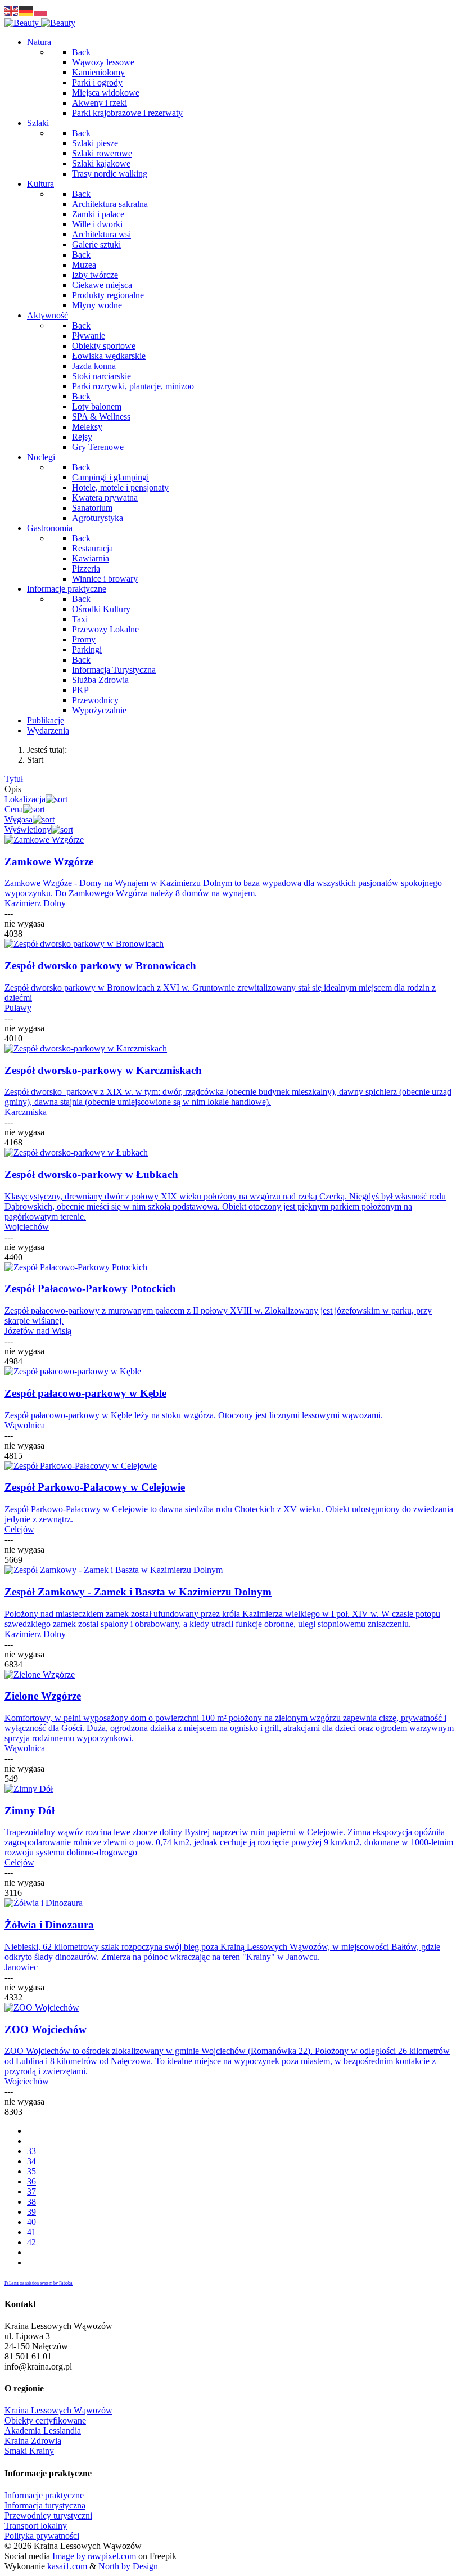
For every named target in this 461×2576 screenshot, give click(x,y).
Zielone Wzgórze (43, 1696)
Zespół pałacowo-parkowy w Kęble (85, 1393)
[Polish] (41, 10)
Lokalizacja (25, 799)
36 (31, 2181)
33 (31, 2151)
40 (31, 2222)
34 (31, 2161)
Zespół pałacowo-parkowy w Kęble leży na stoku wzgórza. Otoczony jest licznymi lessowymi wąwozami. (194, 1415)
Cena (14, 809)
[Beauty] (40, 23)
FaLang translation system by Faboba (39, 2283)
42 (31, 2242)
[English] (12, 10)
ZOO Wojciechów (46, 2029)
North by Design (128, 2566)
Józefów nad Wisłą (38, 1331)
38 (31, 2202)
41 (31, 2232)
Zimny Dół (30, 1811)
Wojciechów (27, 1227)
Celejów (19, 1529)
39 (31, 2212)
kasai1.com (67, 2566)
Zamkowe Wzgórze (49, 862)
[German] (26, 10)
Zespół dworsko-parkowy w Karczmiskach (103, 1070)
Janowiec (21, 1967)
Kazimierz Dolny (35, 903)
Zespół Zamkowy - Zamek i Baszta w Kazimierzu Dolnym (138, 1592)
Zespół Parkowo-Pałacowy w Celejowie (95, 1487)
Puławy (18, 1008)
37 (31, 2191)
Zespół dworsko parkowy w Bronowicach (100, 966)
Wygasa (19, 819)
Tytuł (14, 779)
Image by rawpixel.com (94, 2556)
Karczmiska (26, 1112)
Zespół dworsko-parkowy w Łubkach (91, 1174)
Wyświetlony (28, 830)
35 (31, 2171)
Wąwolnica (25, 1425)
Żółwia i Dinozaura (49, 1925)
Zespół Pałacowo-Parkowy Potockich (90, 1289)
